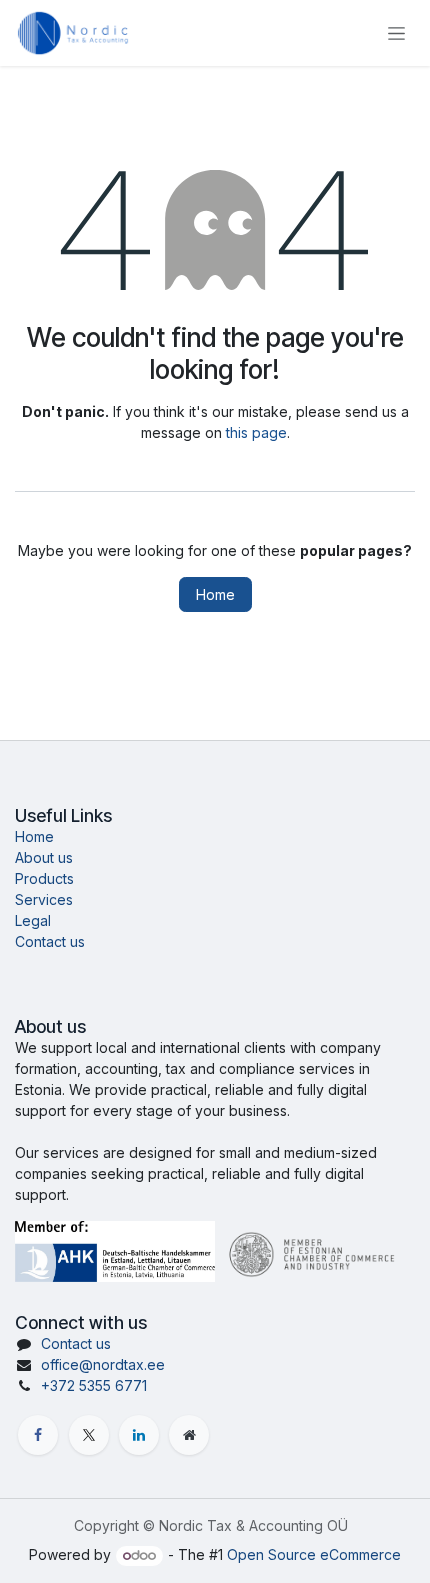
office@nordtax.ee (103, 1364)
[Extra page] (189, 1435)
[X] (89, 1435)
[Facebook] (38, 1435)
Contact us (50, 941)
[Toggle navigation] (396, 33)
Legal (33, 920)
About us (44, 857)
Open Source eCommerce (314, 1554)
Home (215, 594)
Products (44, 878)
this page (256, 432)
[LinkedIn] (139, 1435)
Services (44, 899)
